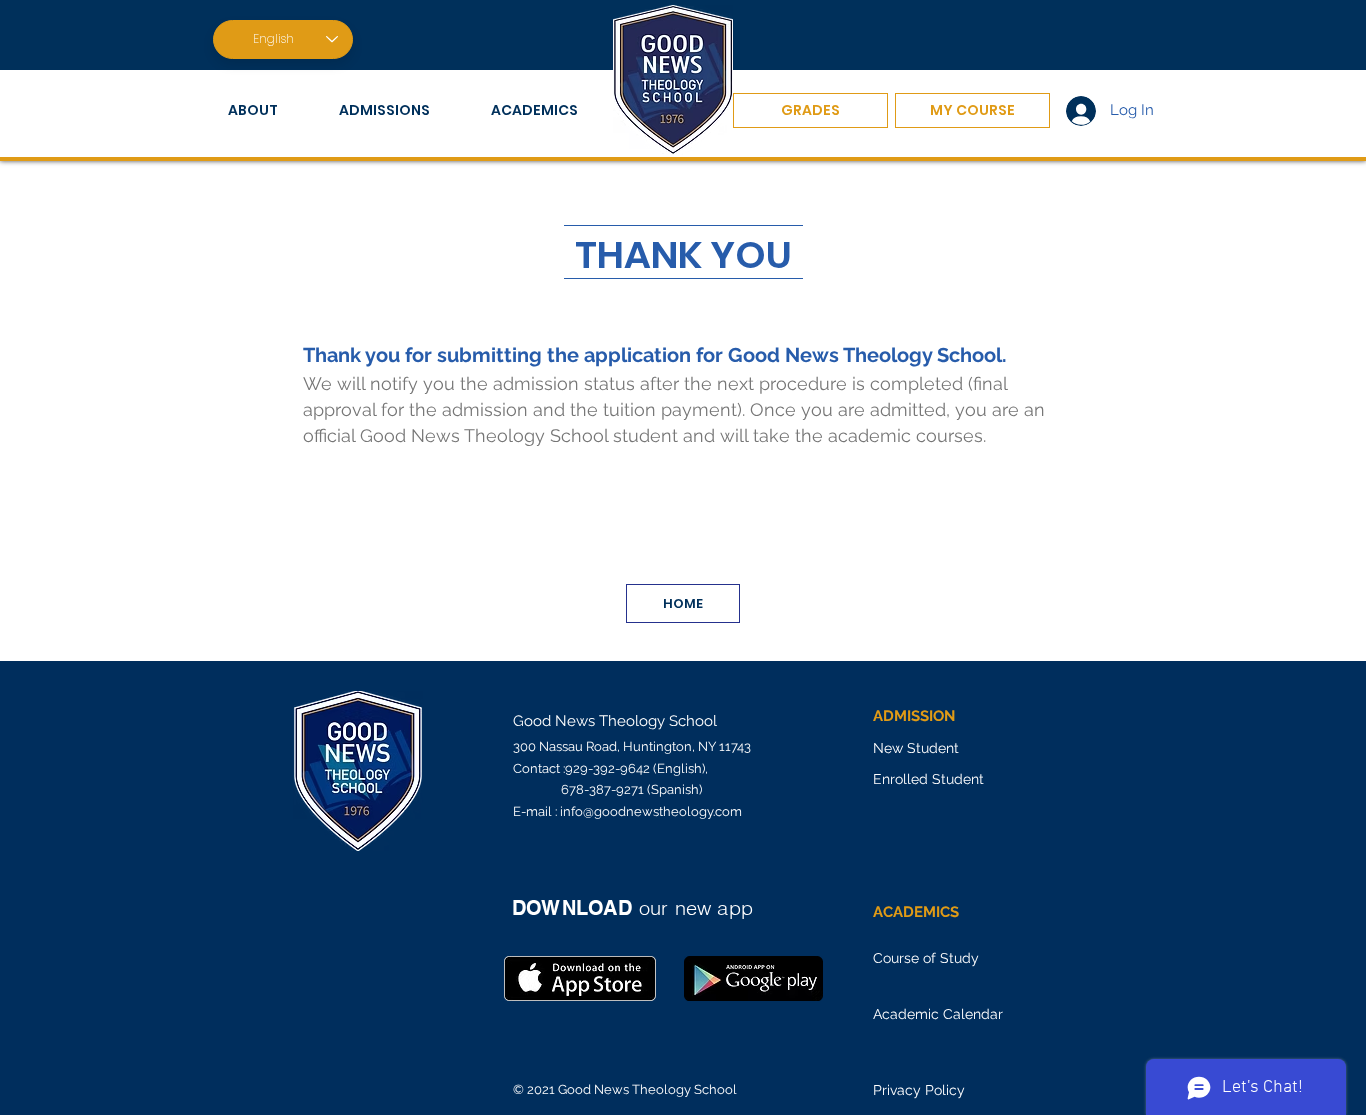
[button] (268, 110)
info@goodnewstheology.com (651, 811)
